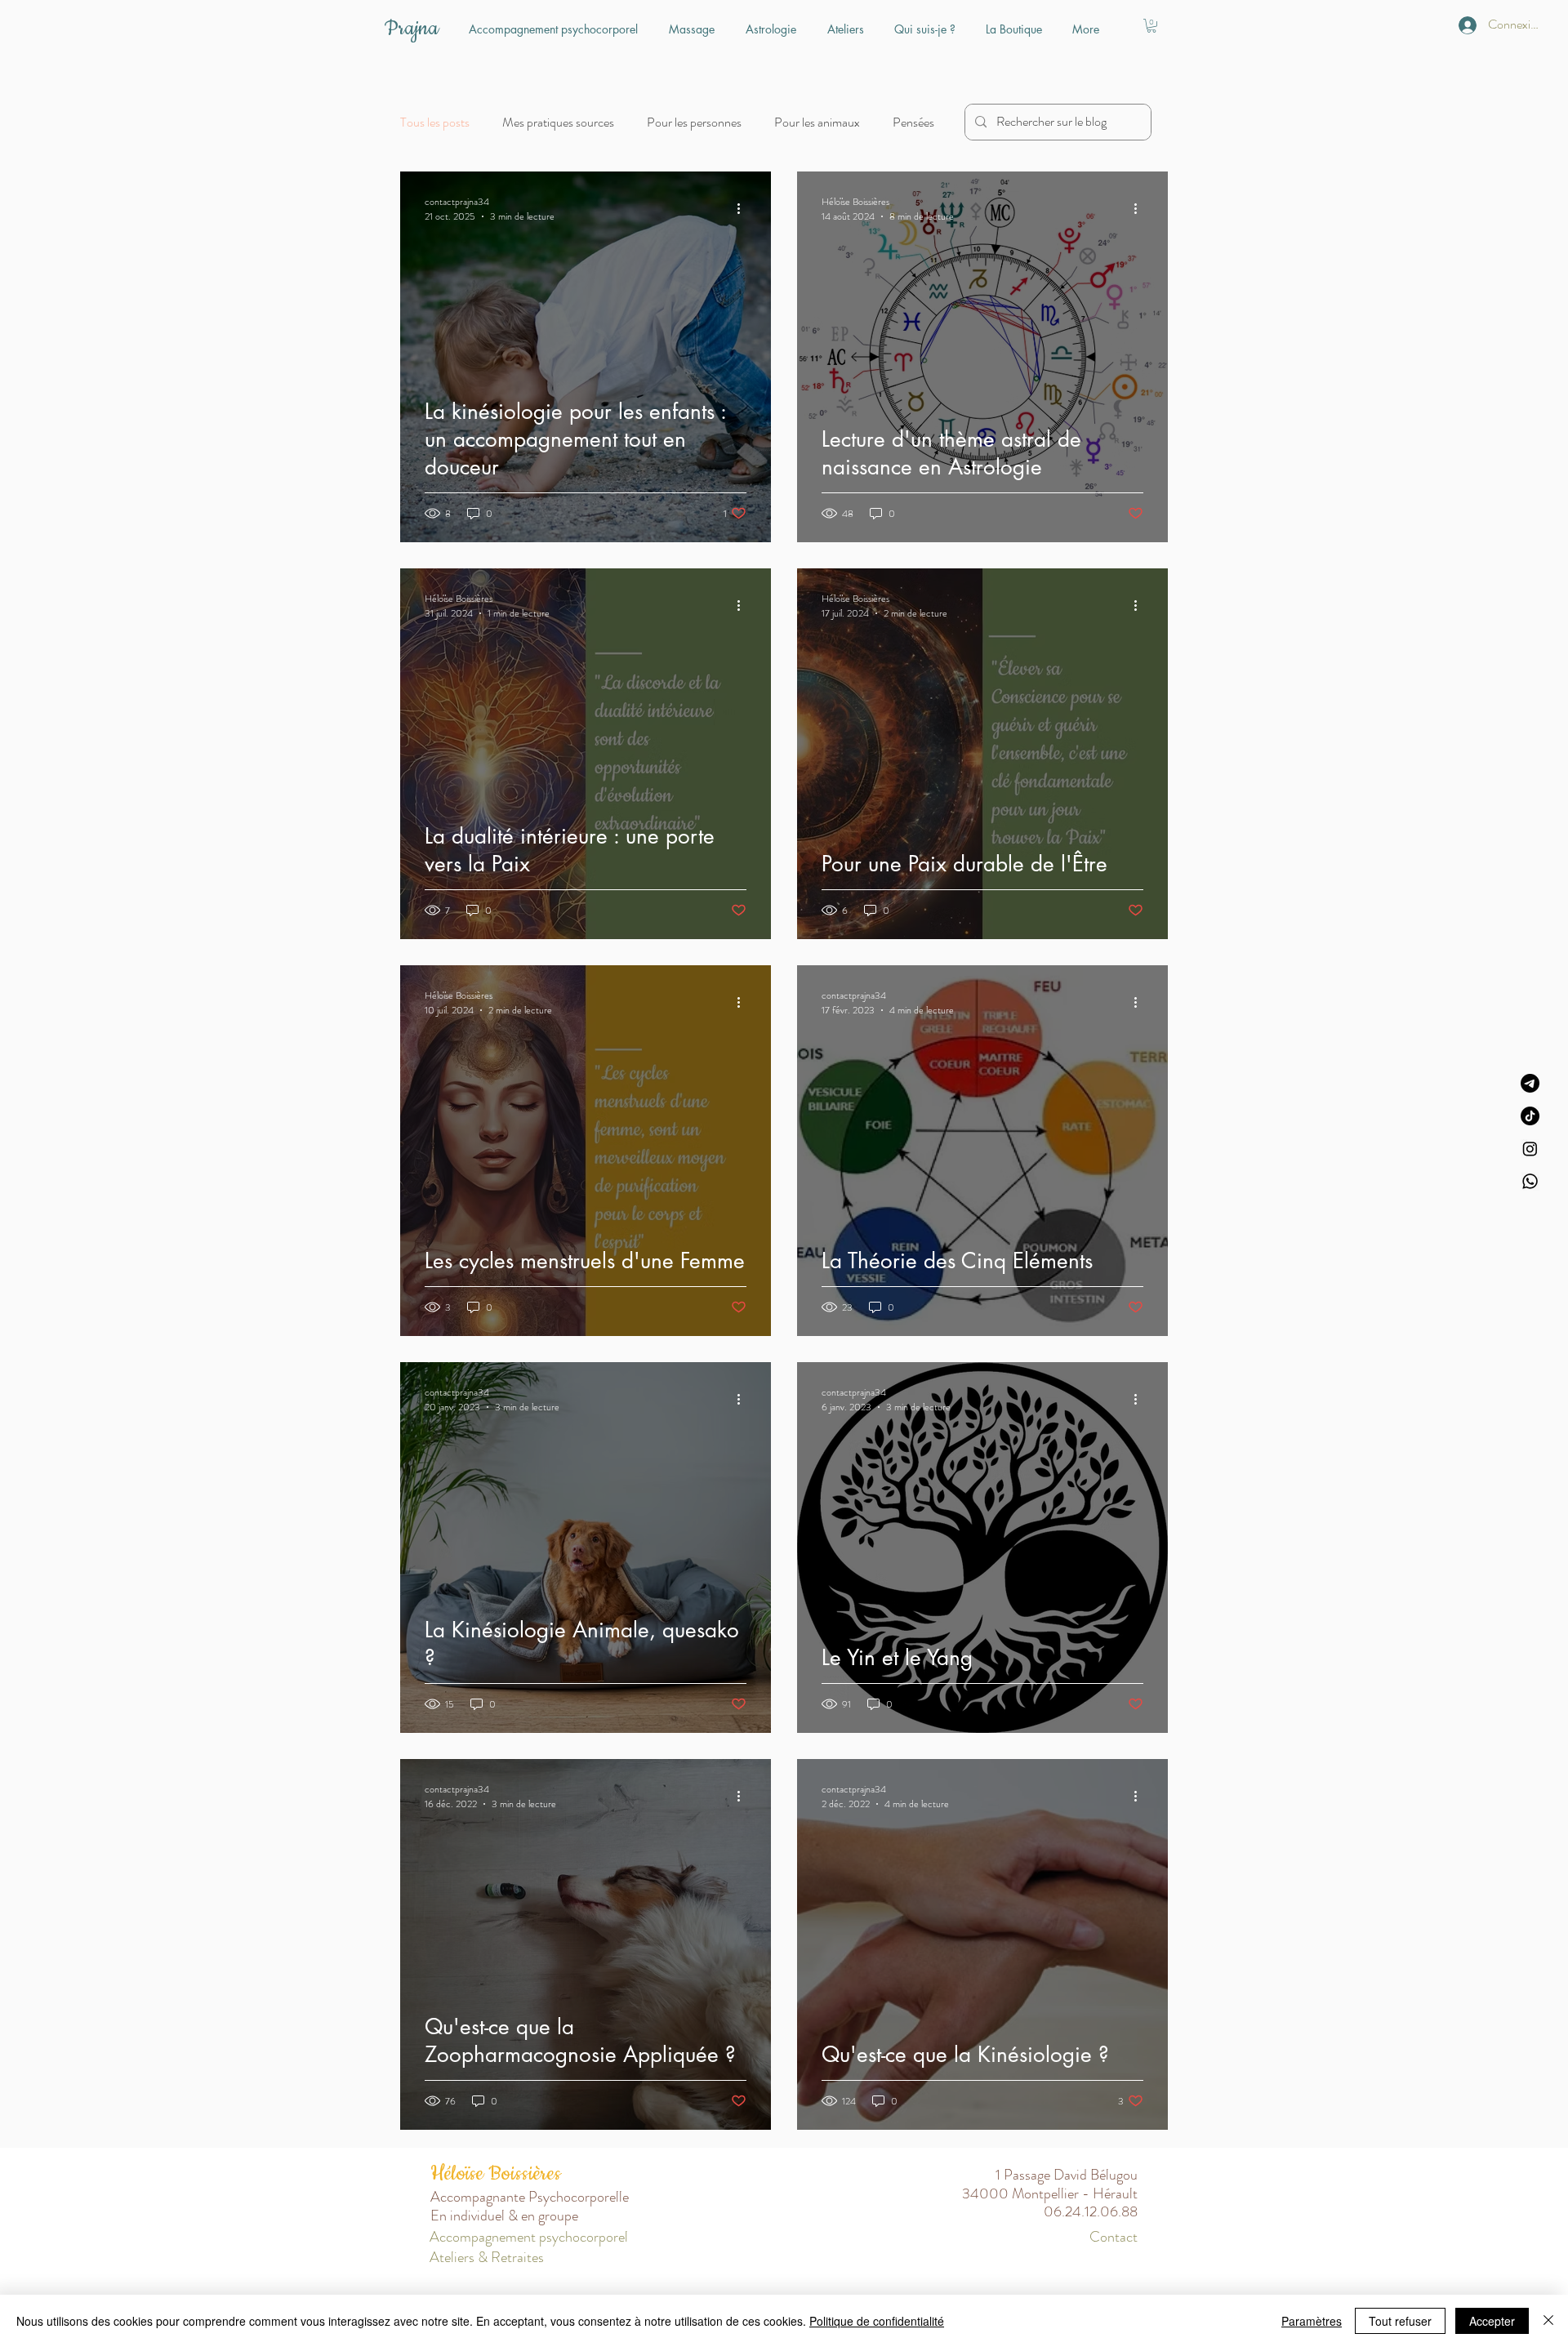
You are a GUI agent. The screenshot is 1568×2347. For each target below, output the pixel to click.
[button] (1151, 26)
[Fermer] (1548, 2321)
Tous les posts (435, 122)
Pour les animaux (817, 122)
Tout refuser (1400, 2321)
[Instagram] (1530, 1149)
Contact (1114, 2237)
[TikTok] (1530, 1116)
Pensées (913, 122)
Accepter (1492, 2321)
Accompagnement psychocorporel (529, 2237)
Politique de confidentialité (877, 2321)
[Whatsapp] (1530, 1181)
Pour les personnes (694, 122)
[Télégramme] (1530, 1083)
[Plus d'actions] (744, 209)
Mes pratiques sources (558, 122)
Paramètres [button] (1312, 2321)
